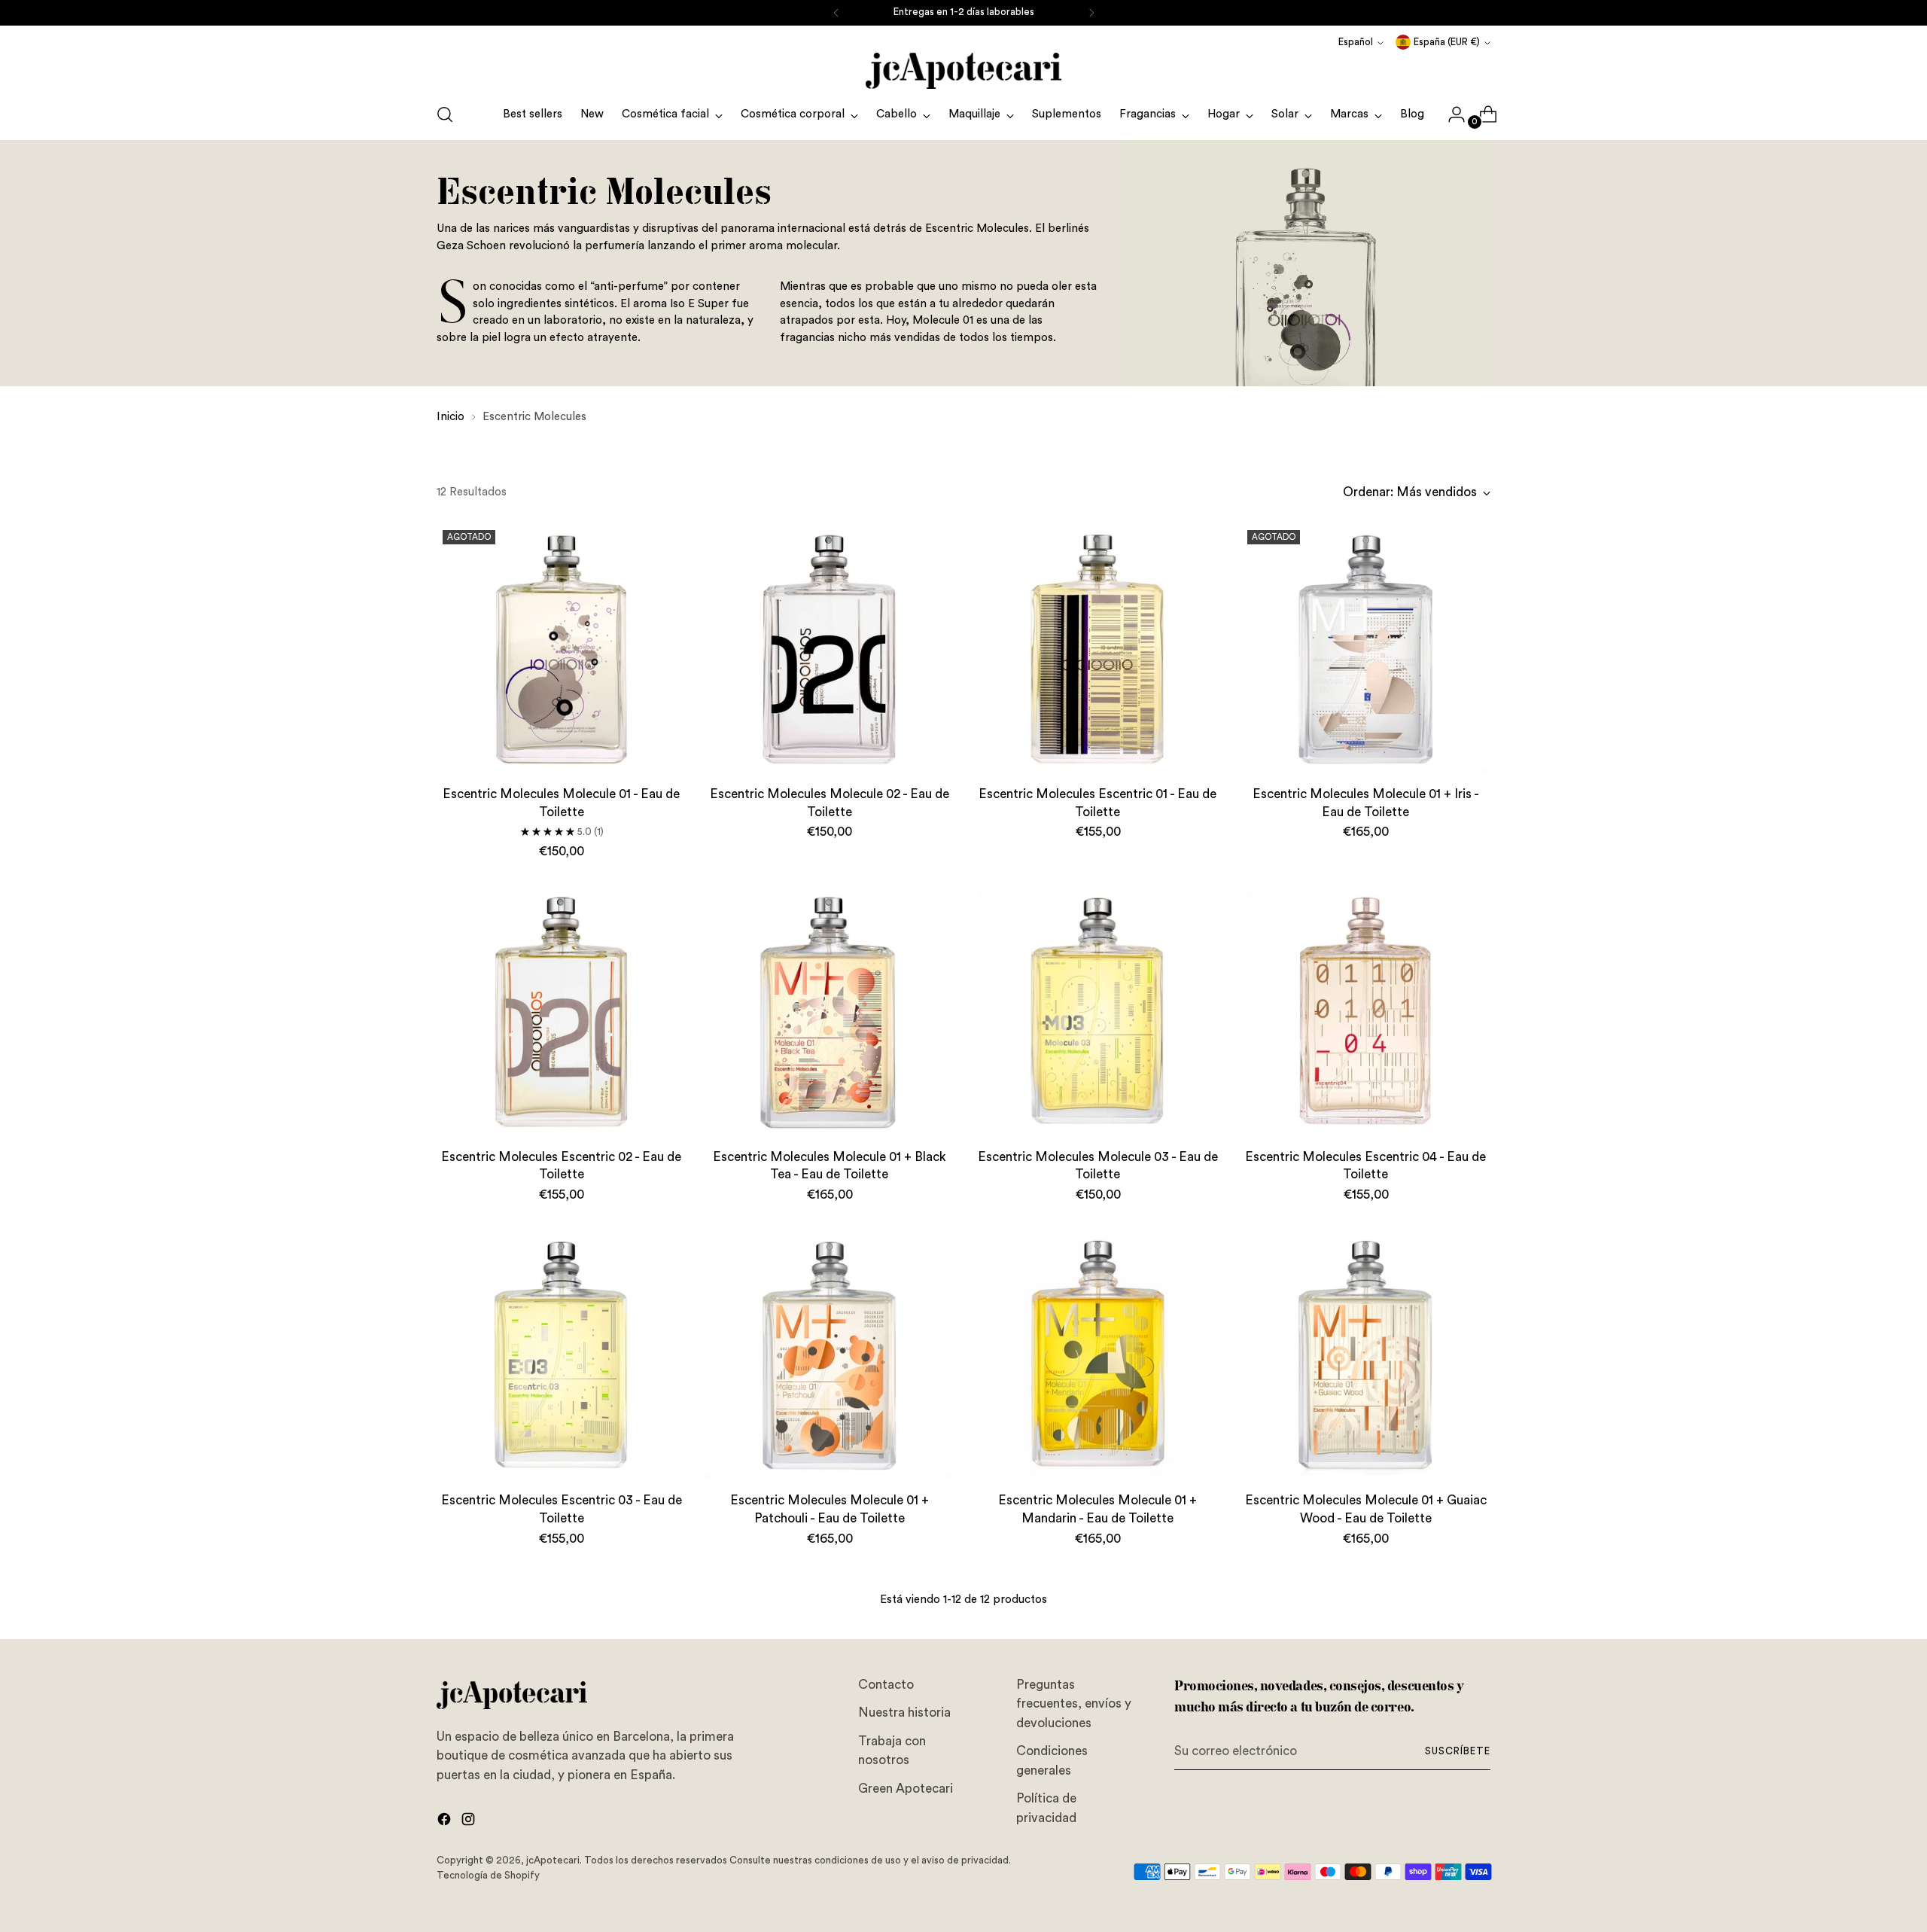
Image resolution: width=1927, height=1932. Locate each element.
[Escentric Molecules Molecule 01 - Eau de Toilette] (561, 649)
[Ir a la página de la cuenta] (1451, 114)
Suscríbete (1458, 1751)
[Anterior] (836, 13)
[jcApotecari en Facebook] (446, 1822)
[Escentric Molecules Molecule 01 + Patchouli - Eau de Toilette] (829, 1355)
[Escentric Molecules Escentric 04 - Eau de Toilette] (1366, 1011)
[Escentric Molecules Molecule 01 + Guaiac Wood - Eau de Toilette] (1366, 1355)
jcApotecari (553, 1860)
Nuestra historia (904, 1713)
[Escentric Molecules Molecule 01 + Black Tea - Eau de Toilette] (829, 1011)
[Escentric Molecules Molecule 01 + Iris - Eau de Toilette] (1366, 649)
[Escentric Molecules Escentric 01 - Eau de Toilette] (1097, 649)
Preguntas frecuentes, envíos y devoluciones (1074, 1704)
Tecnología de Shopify (488, 1876)
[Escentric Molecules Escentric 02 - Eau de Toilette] (561, 1011)
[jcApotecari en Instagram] (470, 1822)
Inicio (451, 417)
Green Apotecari (906, 1789)
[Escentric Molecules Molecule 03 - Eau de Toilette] (1097, 1011)
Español (1356, 42)
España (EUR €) (1447, 42)
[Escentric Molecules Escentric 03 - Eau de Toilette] (561, 1355)
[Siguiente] (1091, 13)
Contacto (886, 1685)
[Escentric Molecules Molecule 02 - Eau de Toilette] (829, 649)
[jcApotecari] (963, 71)
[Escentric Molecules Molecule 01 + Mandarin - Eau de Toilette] (1097, 1355)
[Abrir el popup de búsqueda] (445, 114)
